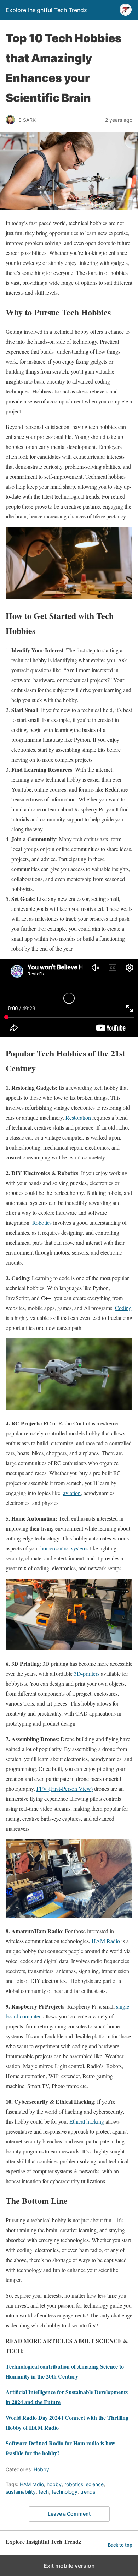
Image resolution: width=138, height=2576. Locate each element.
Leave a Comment (69, 2514)
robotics (74, 2484)
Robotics (42, 1222)
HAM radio (32, 2484)
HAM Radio (106, 1941)
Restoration (78, 1117)
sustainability (21, 2492)
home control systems (64, 1548)
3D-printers (87, 1673)
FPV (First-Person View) (65, 1789)
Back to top (120, 2545)
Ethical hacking (87, 2121)
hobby (54, 2484)
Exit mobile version (69, 2566)
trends (88, 2492)
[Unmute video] (69, 998)
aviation (72, 1493)
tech (44, 2492)
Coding (123, 1308)
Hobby (41, 2469)
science (95, 2484)
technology (65, 2492)
